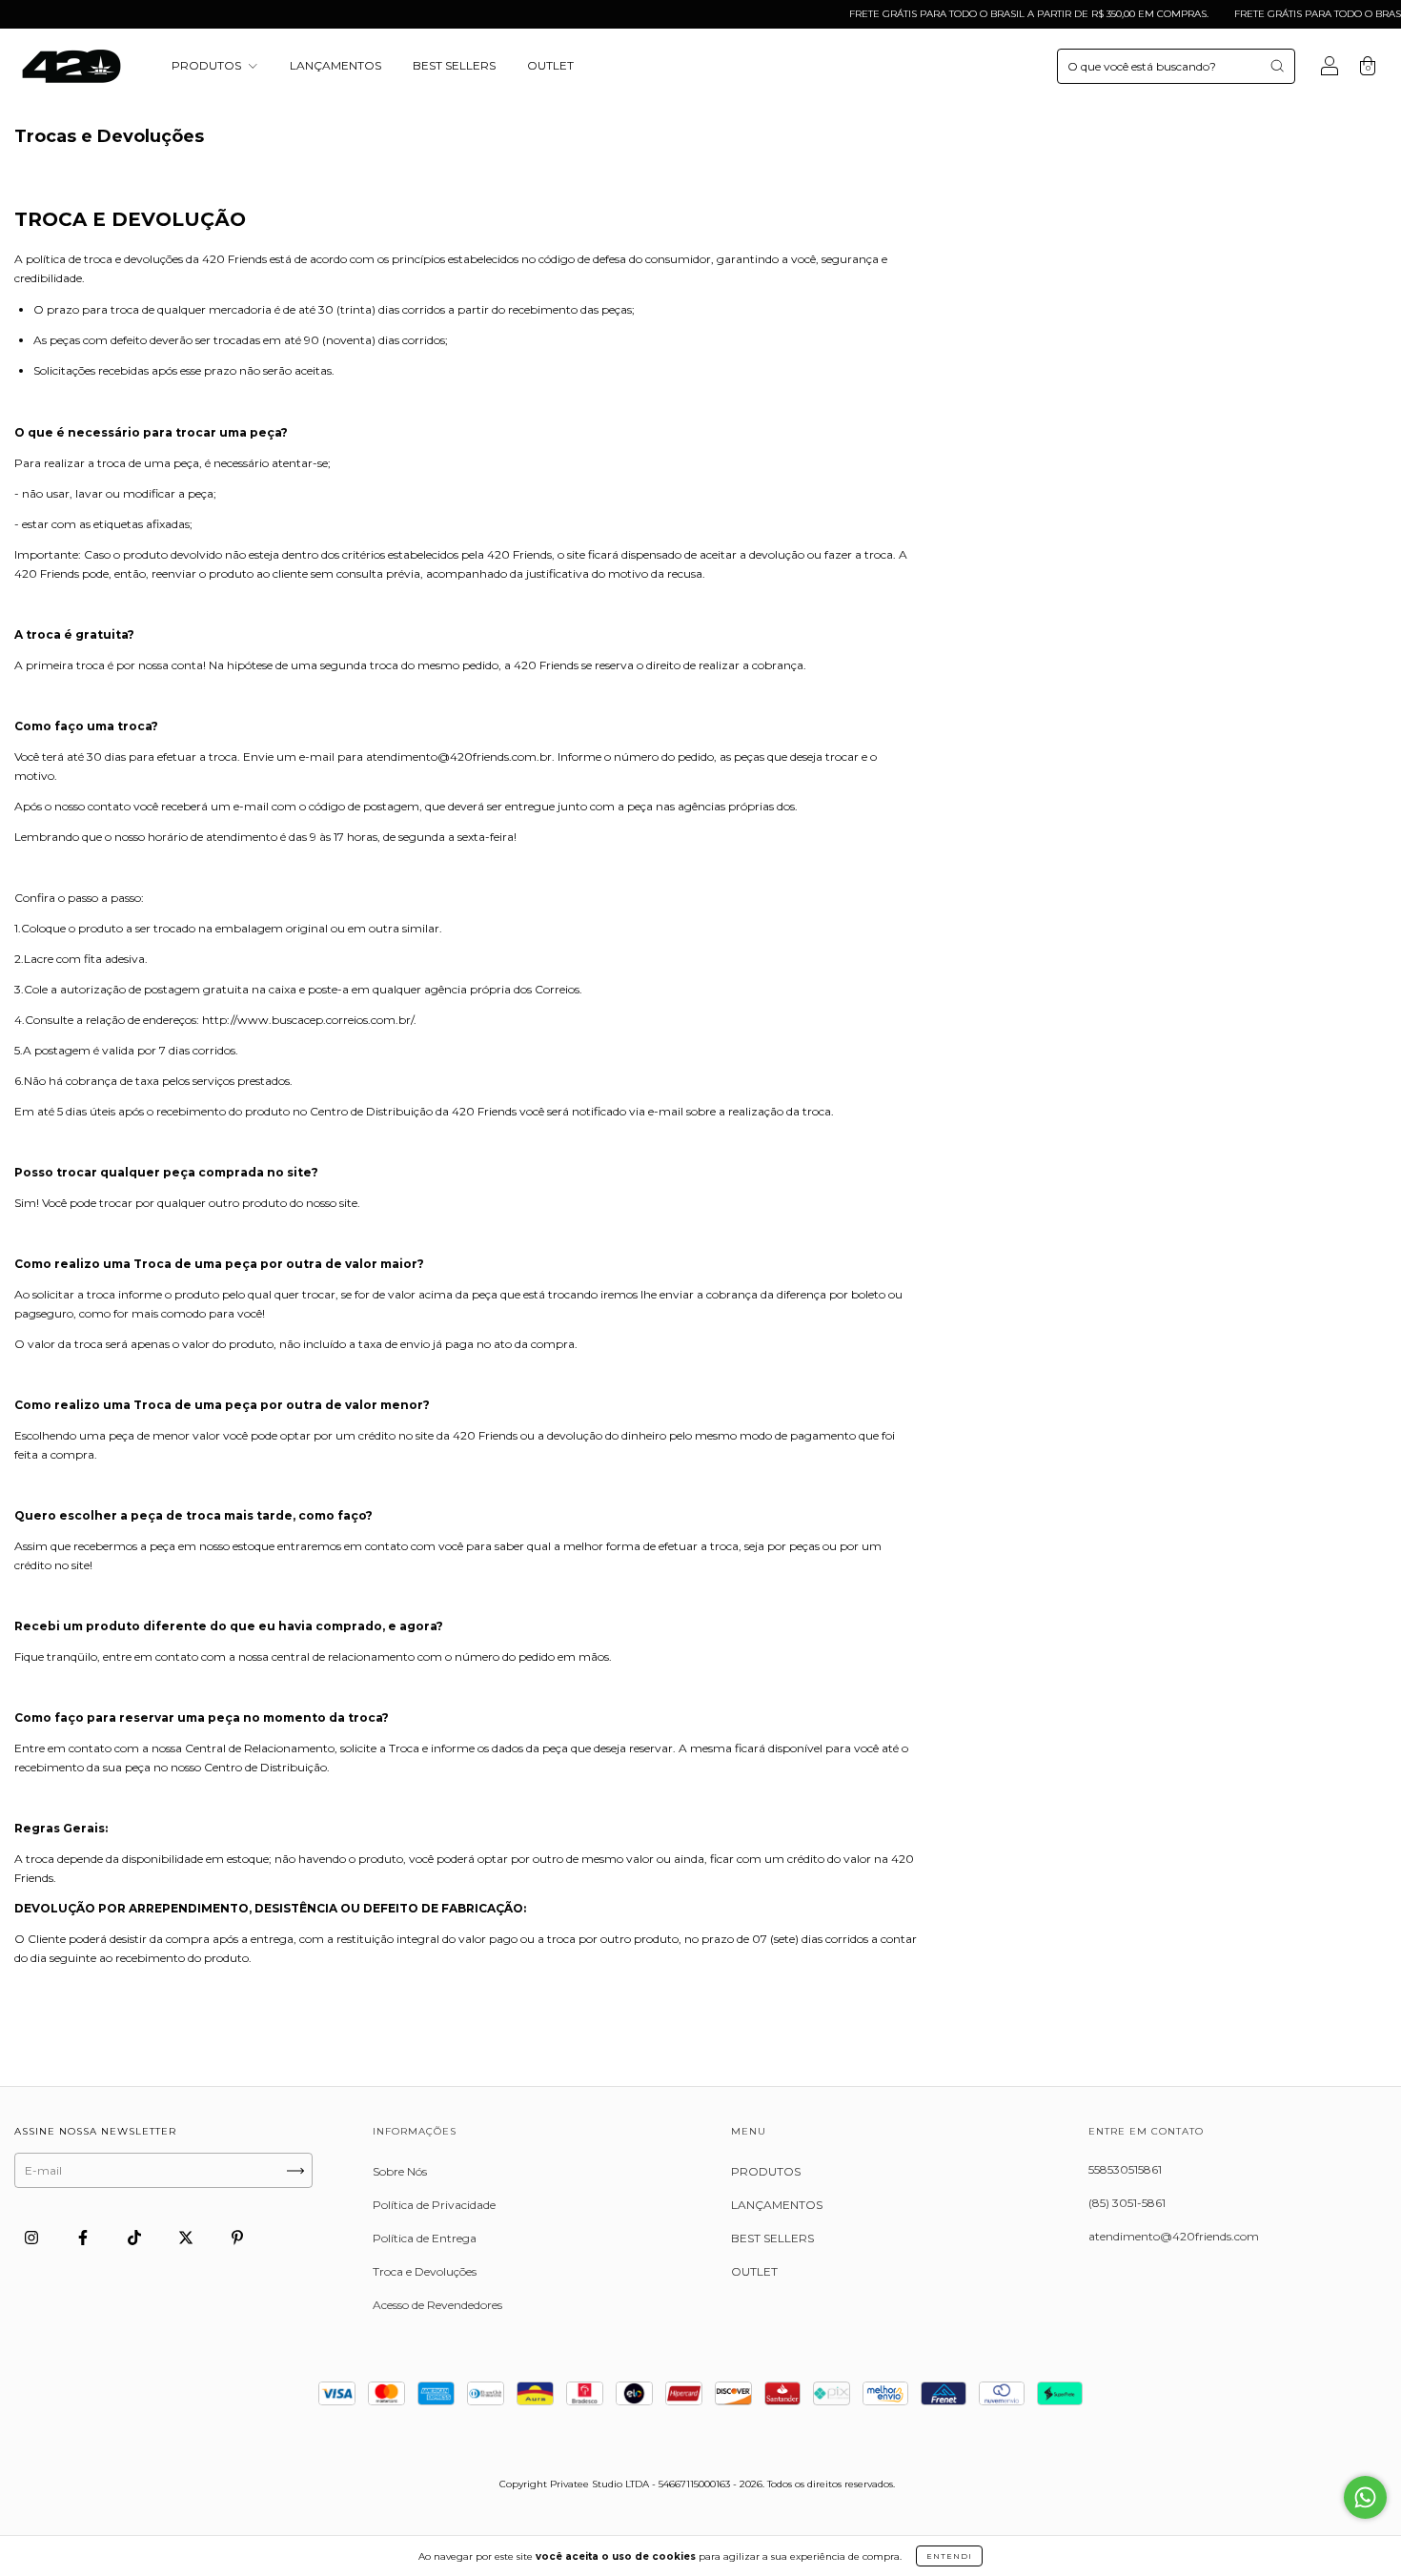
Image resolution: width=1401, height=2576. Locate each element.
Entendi (949, 2556)
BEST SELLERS (454, 65)
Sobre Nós (400, 2171)
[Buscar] (1277, 66)
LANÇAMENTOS (335, 65)
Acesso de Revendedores (437, 2305)
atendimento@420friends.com (1174, 2236)
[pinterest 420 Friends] (237, 2237)
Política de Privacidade (434, 2205)
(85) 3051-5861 (1127, 2203)
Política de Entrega (425, 2238)
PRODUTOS (208, 65)
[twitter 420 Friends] (187, 2237)
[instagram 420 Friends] (33, 2237)
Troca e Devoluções (425, 2271)
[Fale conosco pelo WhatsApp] (1365, 2497)
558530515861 (1125, 2169)
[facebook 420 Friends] (84, 2237)
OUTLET (550, 65)
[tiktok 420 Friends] (136, 2237)
